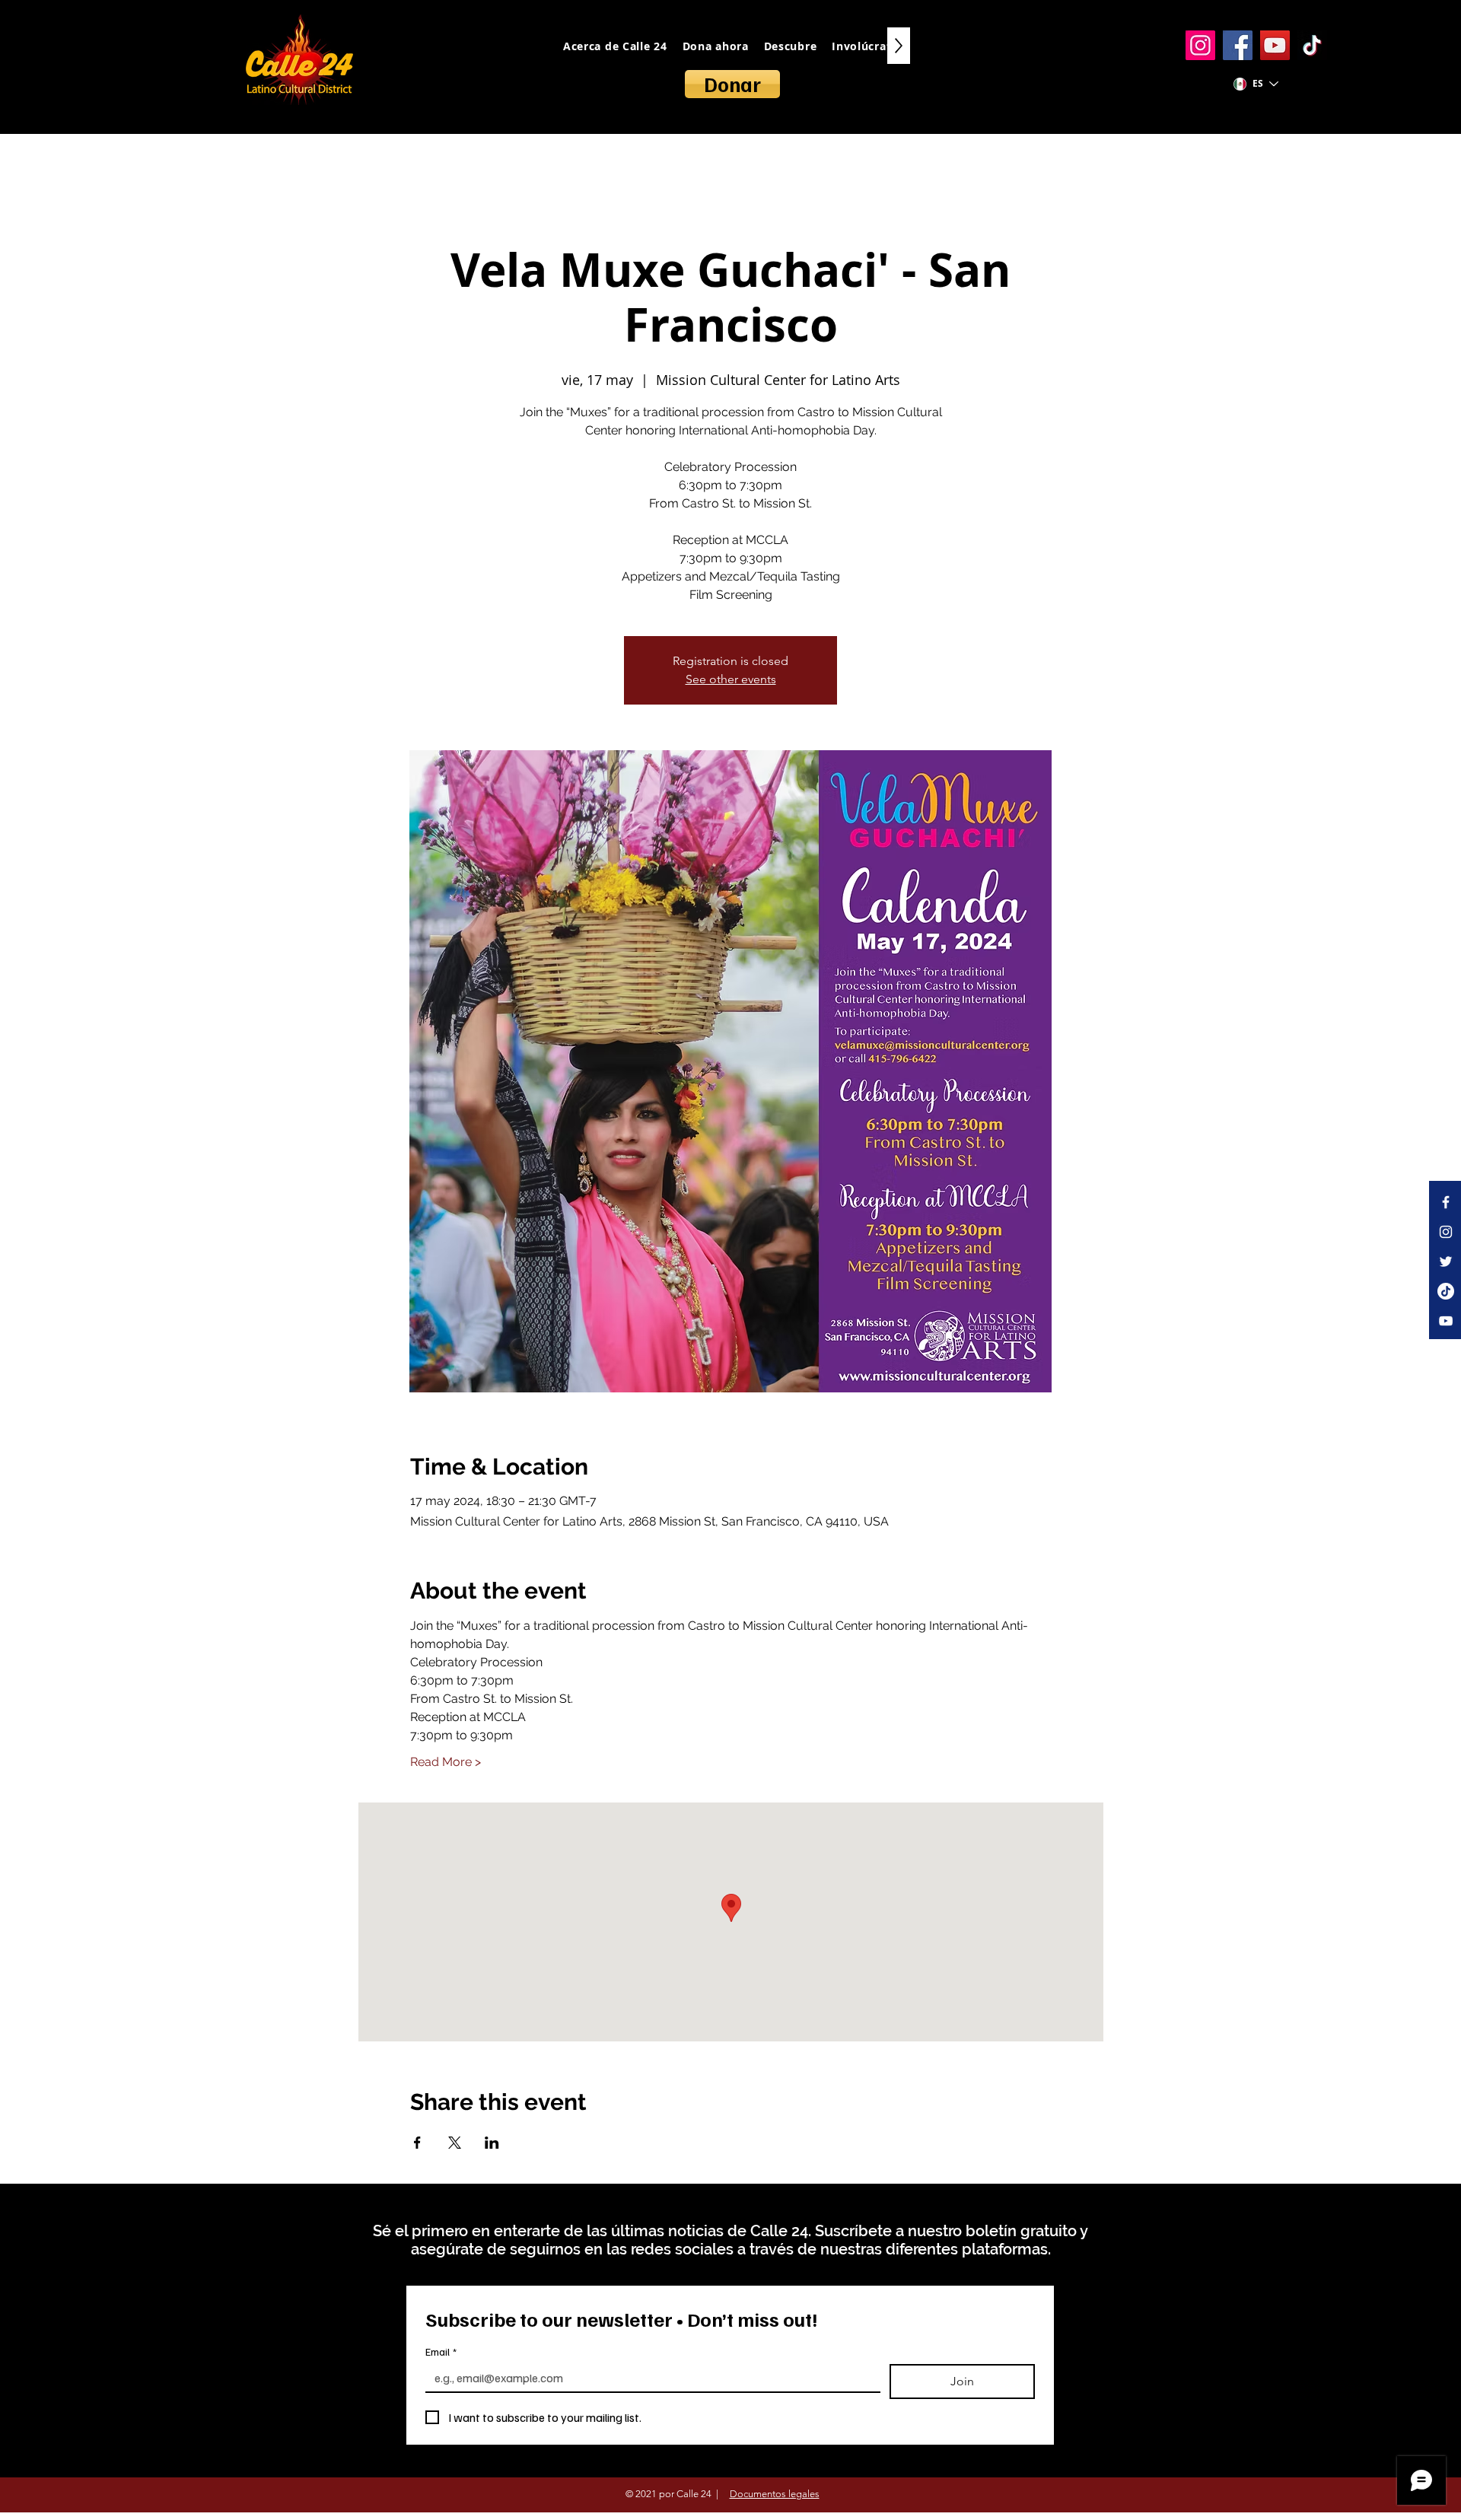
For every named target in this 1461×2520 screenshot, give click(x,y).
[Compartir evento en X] (455, 2143)
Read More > (446, 1762)
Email (441, 2351)
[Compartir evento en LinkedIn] (492, 2143)
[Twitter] (1446, 1262)
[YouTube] (1275, 45)
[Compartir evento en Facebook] (417, 2143)
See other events (731, 679)
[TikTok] (1312, 45)
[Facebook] (1238, 45)
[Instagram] (1200, 45)
